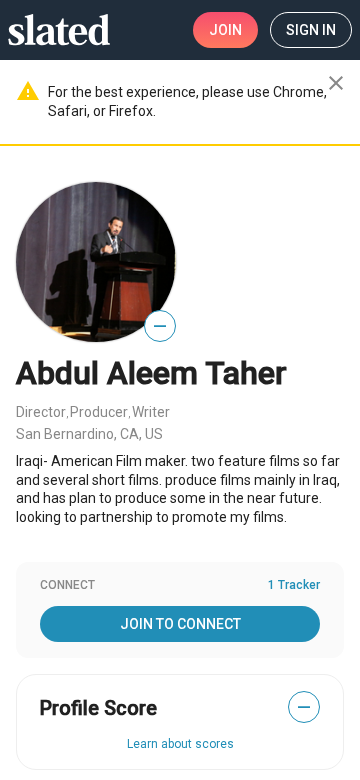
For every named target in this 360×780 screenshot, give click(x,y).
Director (41, 412)
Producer (99, 412)
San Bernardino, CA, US (89, 434)
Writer (151, 412)
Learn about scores (180, 744)
